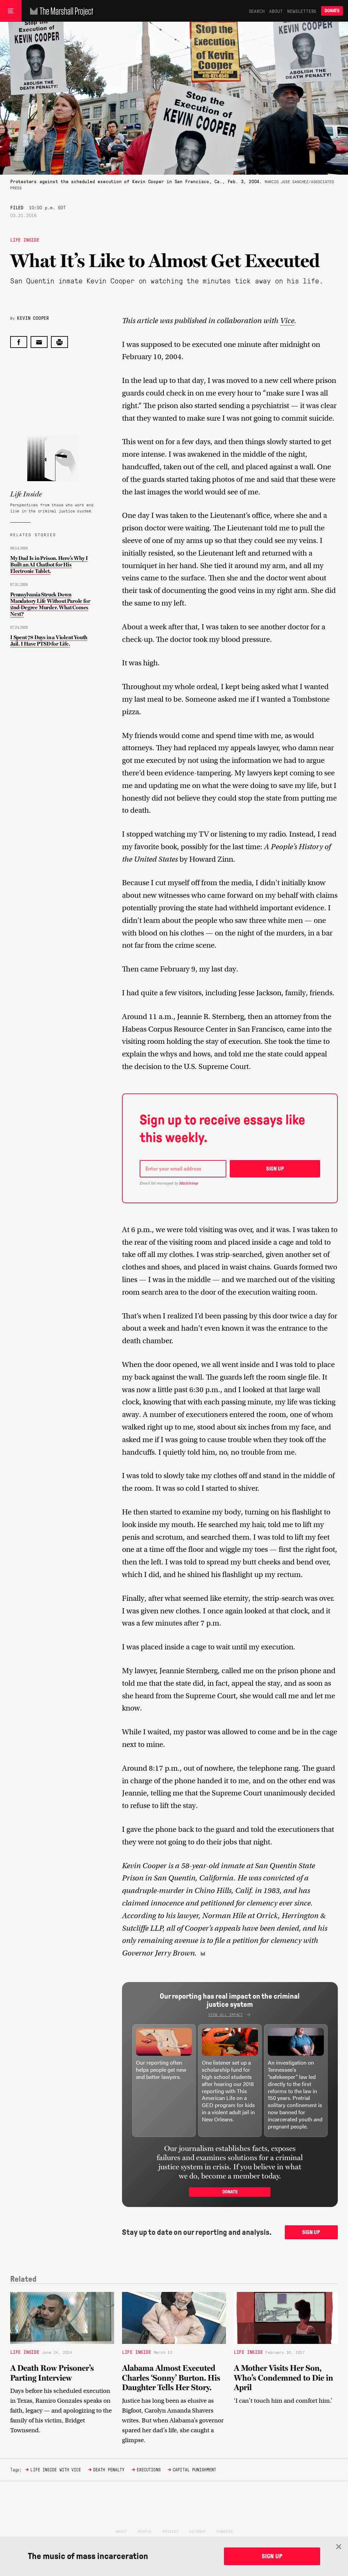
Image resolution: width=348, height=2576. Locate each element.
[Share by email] (39, 342)
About (276, 11)
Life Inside (25, 240)
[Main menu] (11, 11)
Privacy (171, 2531)
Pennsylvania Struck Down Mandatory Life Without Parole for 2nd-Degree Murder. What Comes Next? (50, 604)
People (145, 2531)
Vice (287, 321)
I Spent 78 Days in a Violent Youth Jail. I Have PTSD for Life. (49, 641)
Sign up (275, 1169)
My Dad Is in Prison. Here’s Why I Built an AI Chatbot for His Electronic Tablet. (49, 565)
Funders (225, 2531)
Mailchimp (189, 1183)
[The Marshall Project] (60, 11)
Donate (332, 11)
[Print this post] (59, 342)
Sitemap (197, 2531)
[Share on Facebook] (19, 342)
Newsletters (302, 11)
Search (257, 11)
